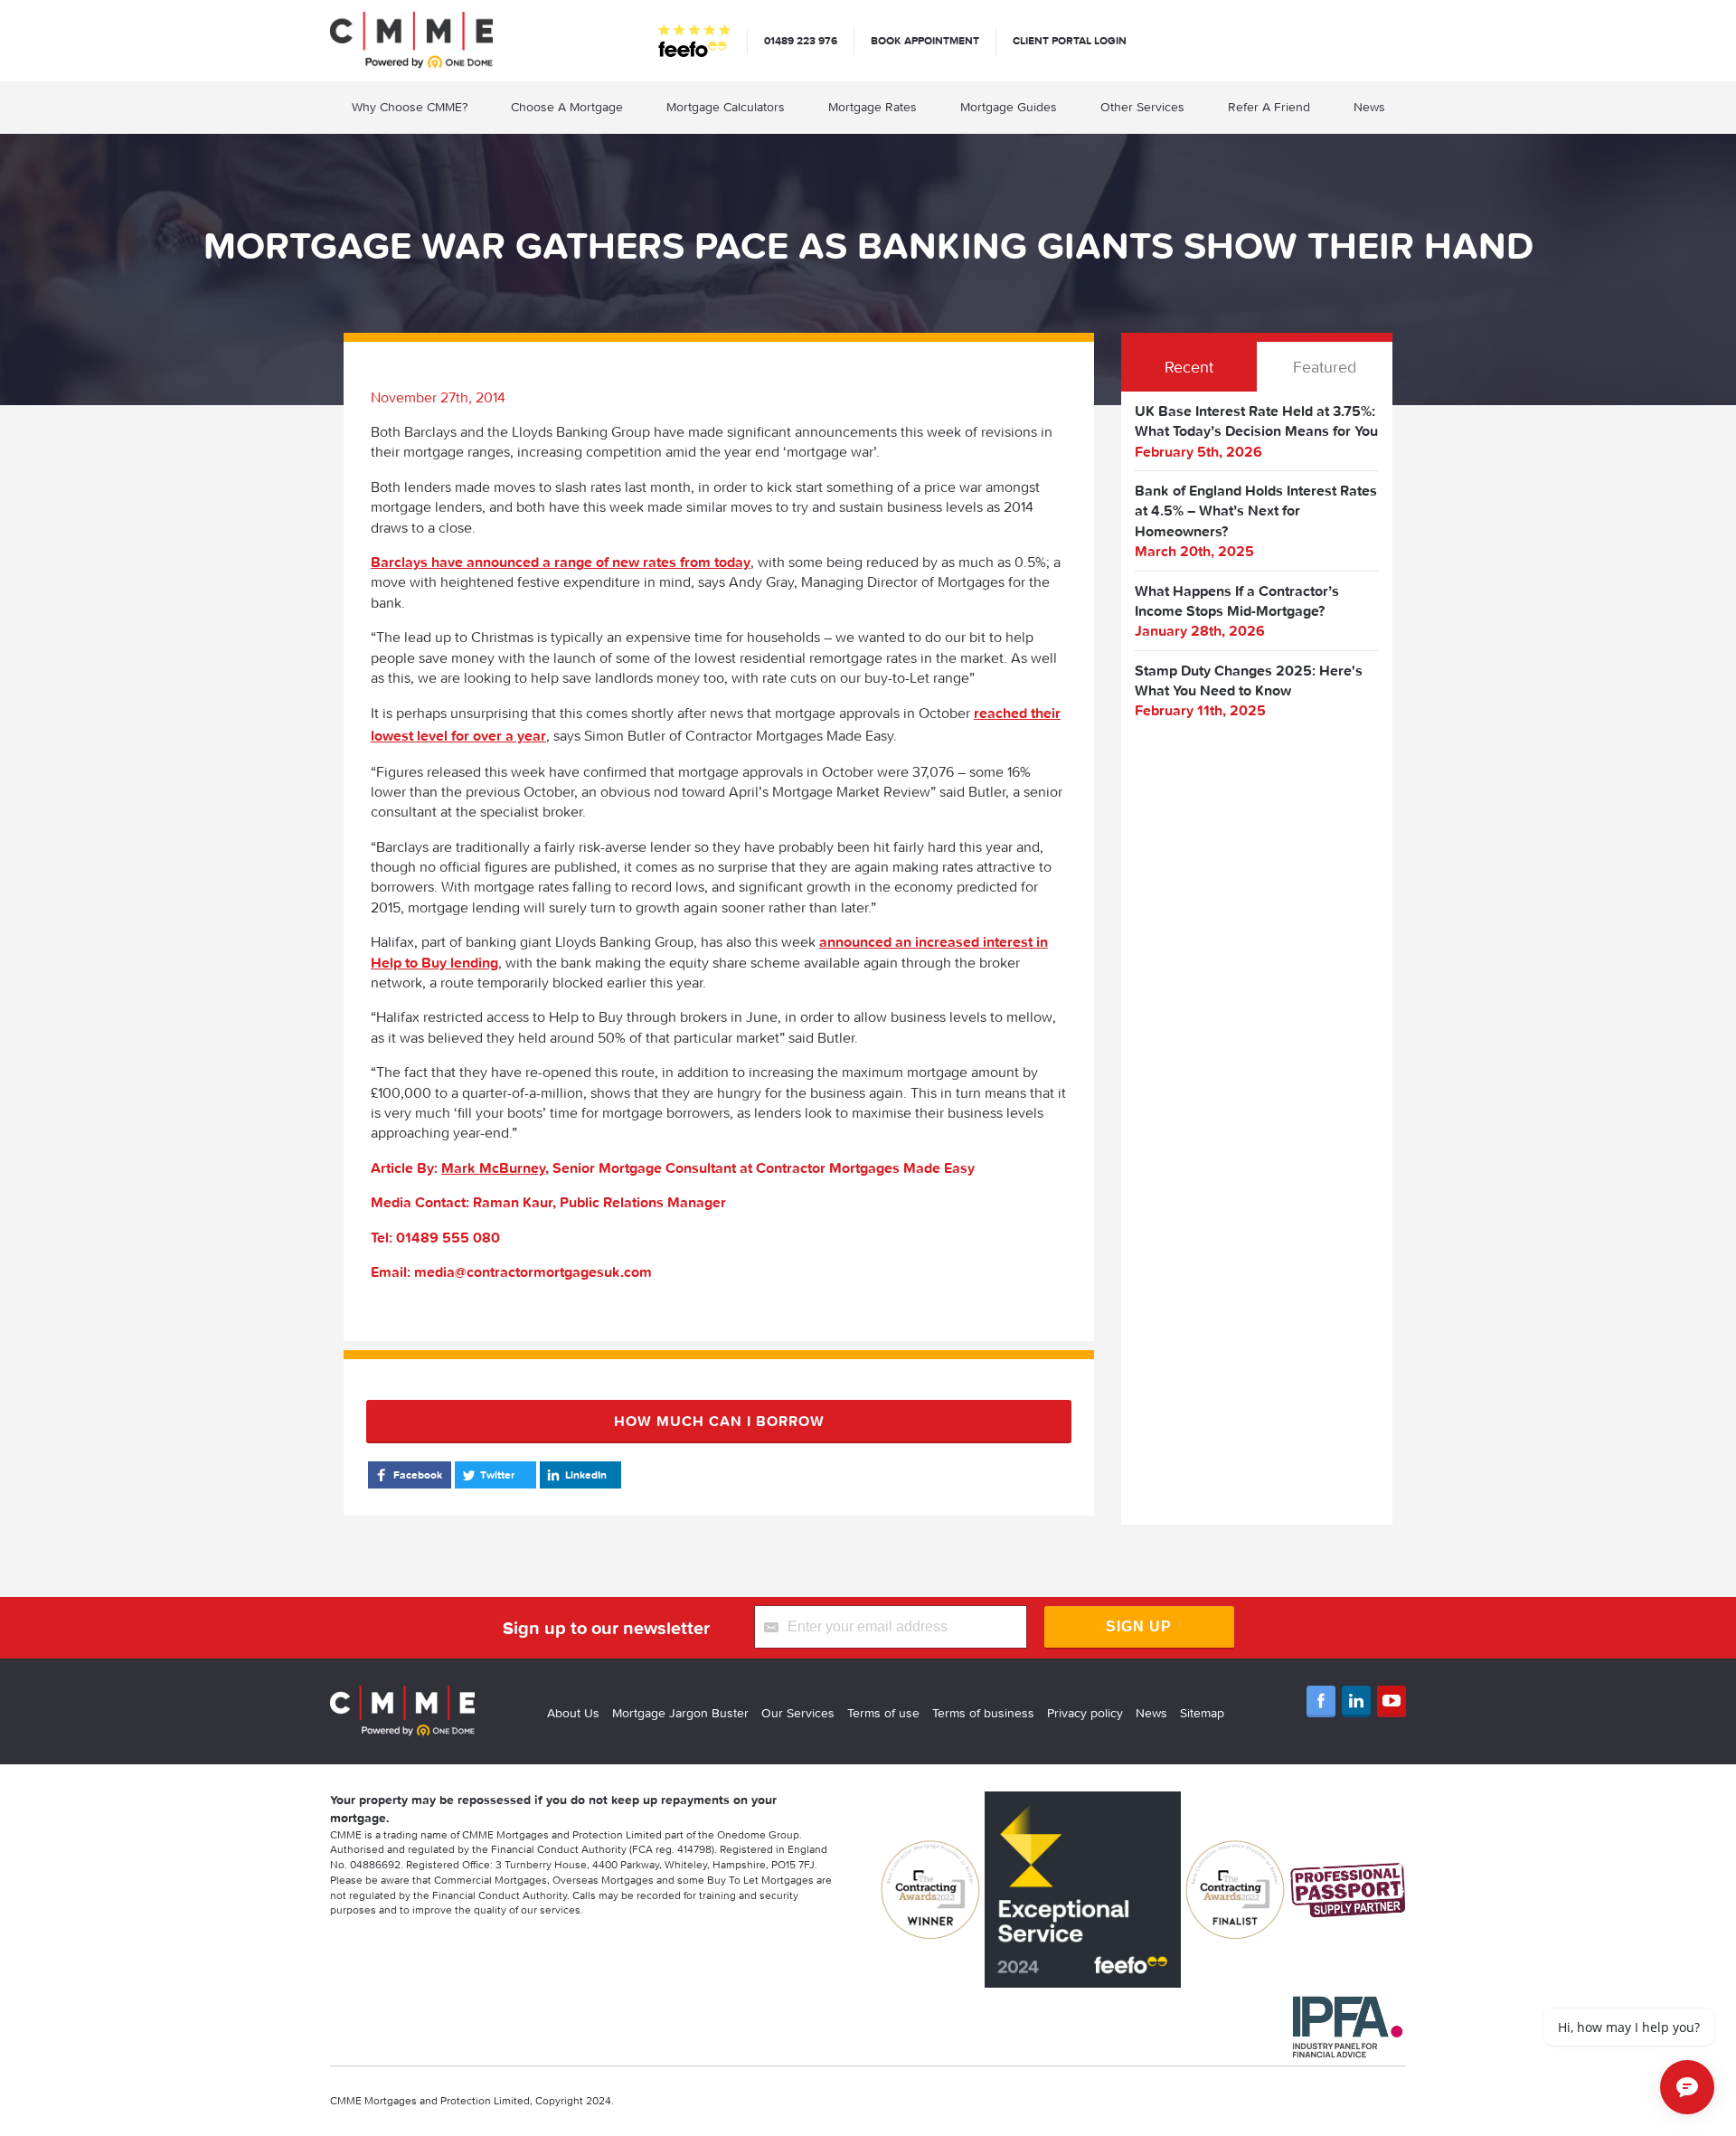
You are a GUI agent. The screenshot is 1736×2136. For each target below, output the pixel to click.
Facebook (418, 1474)
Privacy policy (1085, 1713)
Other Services (1142, 107)
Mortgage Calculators (726, 107)
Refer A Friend (1269, 107)
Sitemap (1202, 1713)
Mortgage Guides (1009, 107)
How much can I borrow (719, 1421)
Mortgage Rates (873, 107)
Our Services (798, 1713)
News (1369, 107)
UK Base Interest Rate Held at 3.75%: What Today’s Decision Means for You (1256, 421)
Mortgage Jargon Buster (680, 1713)
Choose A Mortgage (567, 107)
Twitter (497, 1474)
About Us (573, 1713)
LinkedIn (586, 1474)
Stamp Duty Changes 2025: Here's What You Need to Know (1249, 680)
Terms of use (883, 1713)
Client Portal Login (1070, 40)
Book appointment (925, 40)
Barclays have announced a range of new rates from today (561, 562)
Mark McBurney (493, 1167)
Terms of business (983, 1713)
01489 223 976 (801, 40)
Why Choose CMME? (410, 107)
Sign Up (1139, 1626)
